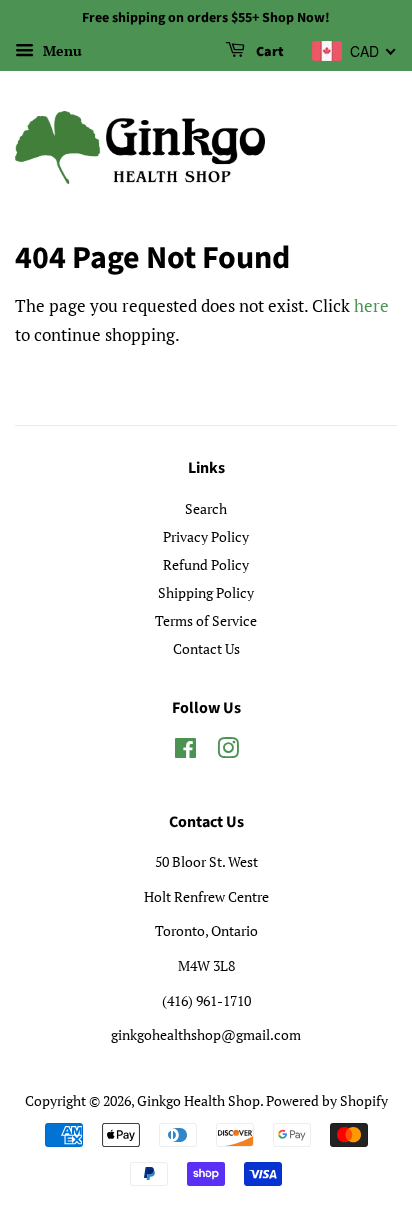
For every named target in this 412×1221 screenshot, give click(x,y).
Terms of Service (206, 620)
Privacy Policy (206, 536)
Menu (60, 50)
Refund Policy (206, 564)
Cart (268, 52)
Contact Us (206, 648)
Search (206, 508)
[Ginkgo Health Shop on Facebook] (185, 751)
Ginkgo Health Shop (198, 1100)
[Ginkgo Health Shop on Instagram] (228, 751)
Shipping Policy (206, 592)
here (371, 305)
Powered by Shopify (327, 1100)
